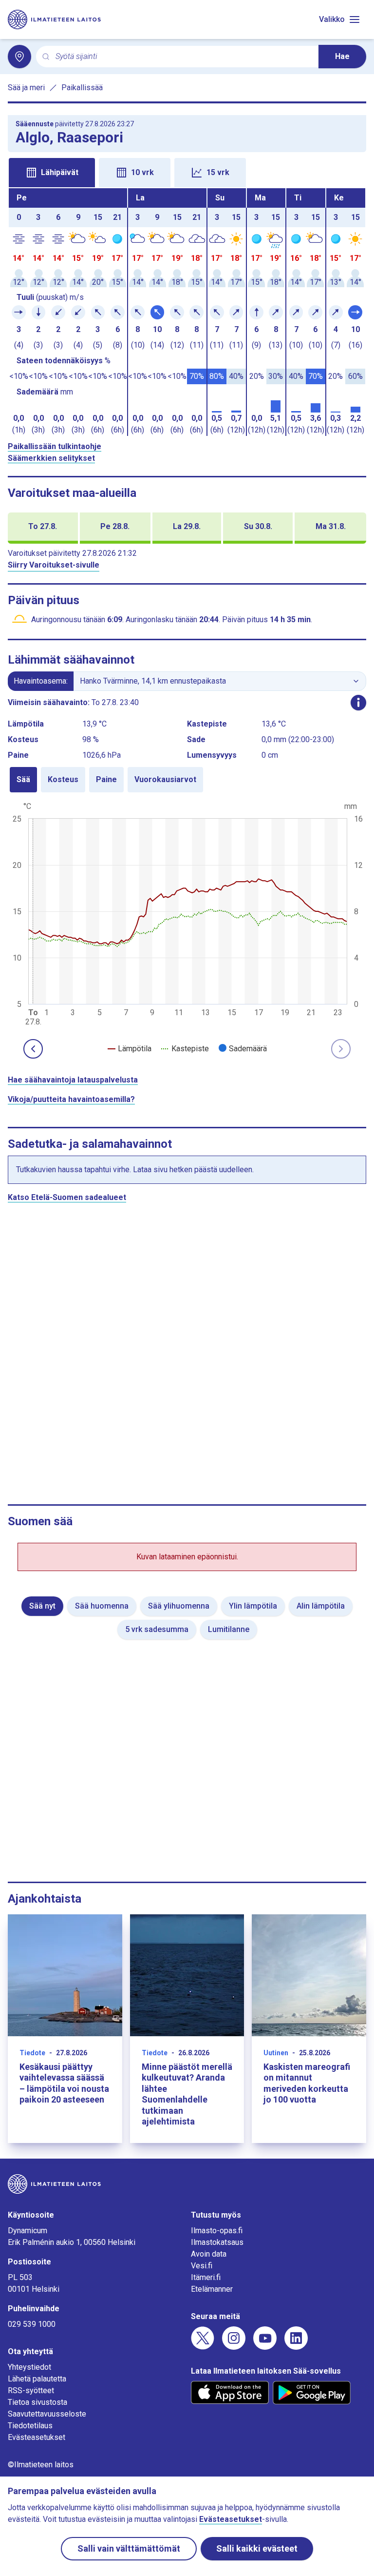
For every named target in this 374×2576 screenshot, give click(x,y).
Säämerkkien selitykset (51, 458)
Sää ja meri (26, 88)
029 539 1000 (32, 2324)
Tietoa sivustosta (37, 2402)
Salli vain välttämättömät (129, 2548)
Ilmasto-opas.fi (217, 2231)
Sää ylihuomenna (179, 1606)
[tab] (52, 173)
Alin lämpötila (321, 1606)
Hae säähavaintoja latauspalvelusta (73, 1080)
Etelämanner (212, 2289)
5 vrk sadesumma (157, 1629)
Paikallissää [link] (82, 88)
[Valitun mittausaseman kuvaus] (358, 703)
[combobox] (183, 57)
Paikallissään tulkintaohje (55, 446)
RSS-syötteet (31, 2390)
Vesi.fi (202, 2266)
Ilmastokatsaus (217, 2242)
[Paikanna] (19, 57)
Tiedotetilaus (30, 2426)
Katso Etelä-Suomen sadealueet (67, 1197)
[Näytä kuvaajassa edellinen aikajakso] (33, 1049)
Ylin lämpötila (253, 1606)
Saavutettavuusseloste (47, 2414)
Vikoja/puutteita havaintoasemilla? (71, 1099)
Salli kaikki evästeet (257, 2548)
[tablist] (187, 172)
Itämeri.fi (206, 2277)
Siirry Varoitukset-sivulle (54, 565)
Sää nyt (42, 1606)
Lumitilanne (229, 1629)
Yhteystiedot (29, 2367)
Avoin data (209, 2254)
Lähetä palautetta (37, 2379)
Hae (342, 56)
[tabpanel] (187, 312)
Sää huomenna (102, 1606)
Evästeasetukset (37, 2437)
